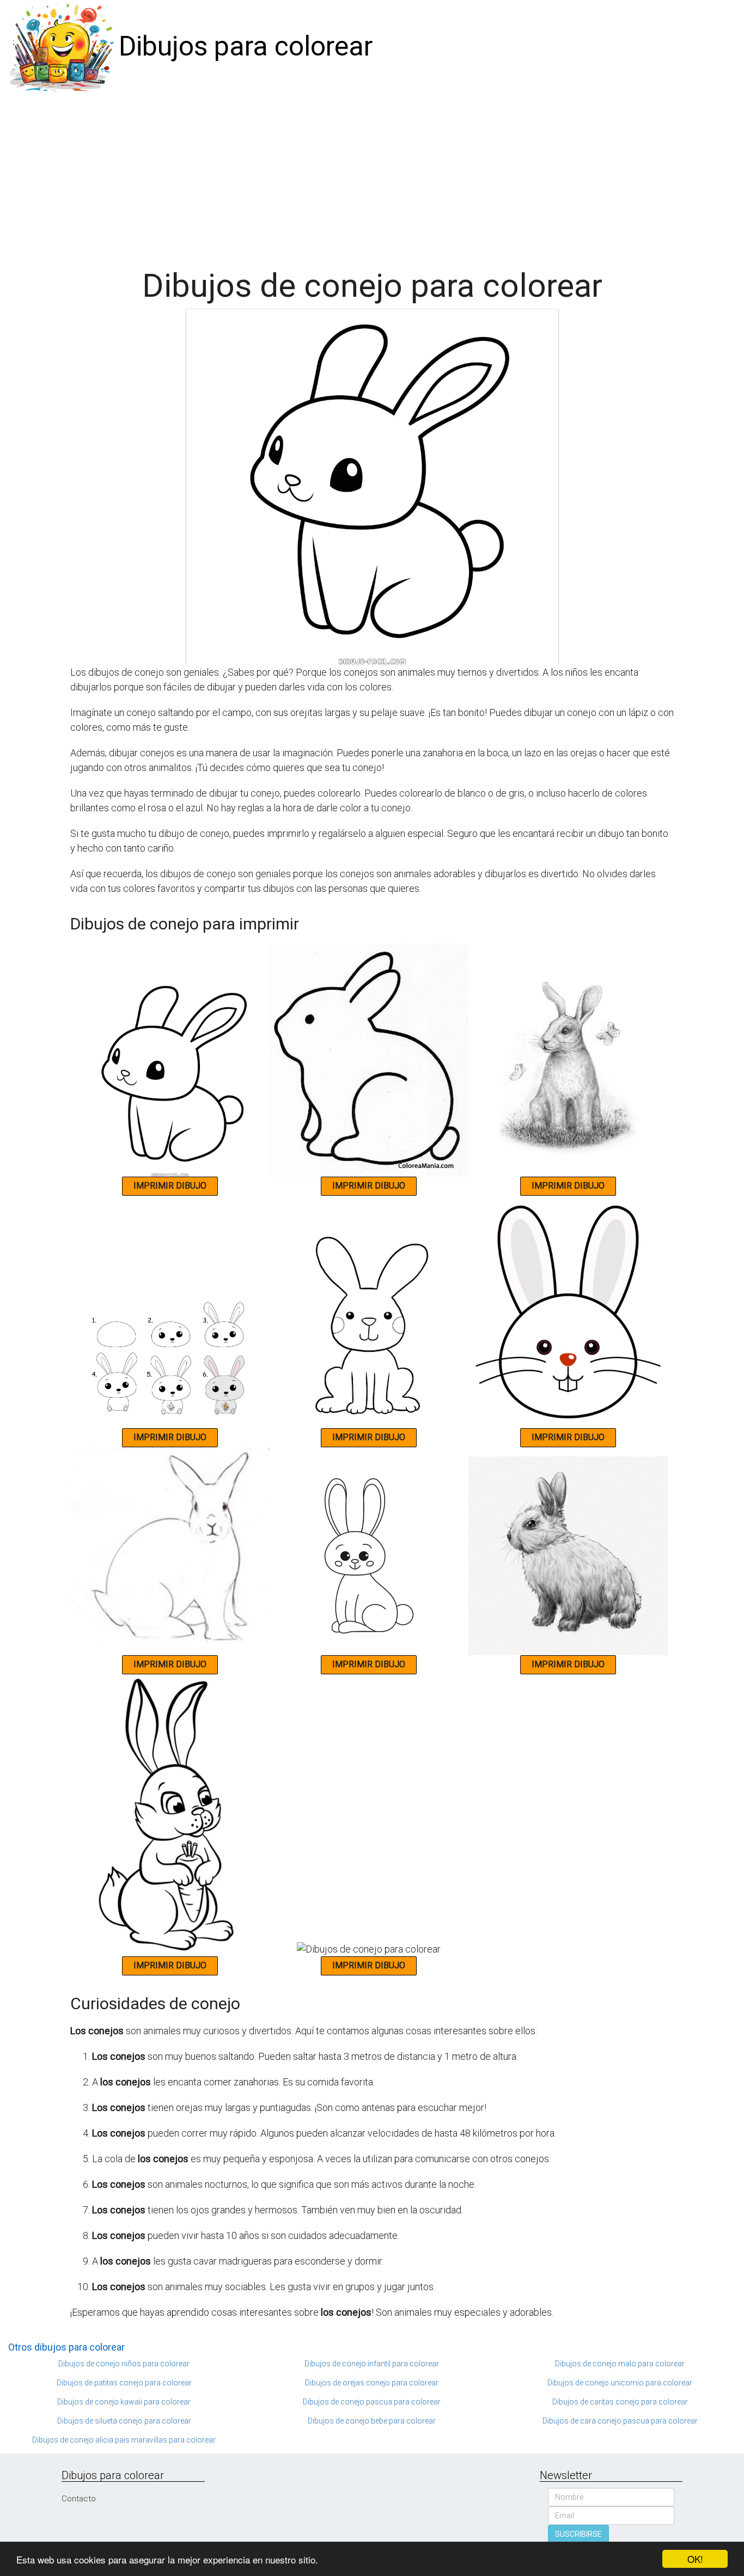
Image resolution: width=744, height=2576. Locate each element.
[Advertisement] (372, 175)
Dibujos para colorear (246, 46)
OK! (695, 2559)
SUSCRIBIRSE (578, 2534)
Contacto (79, 2499)
